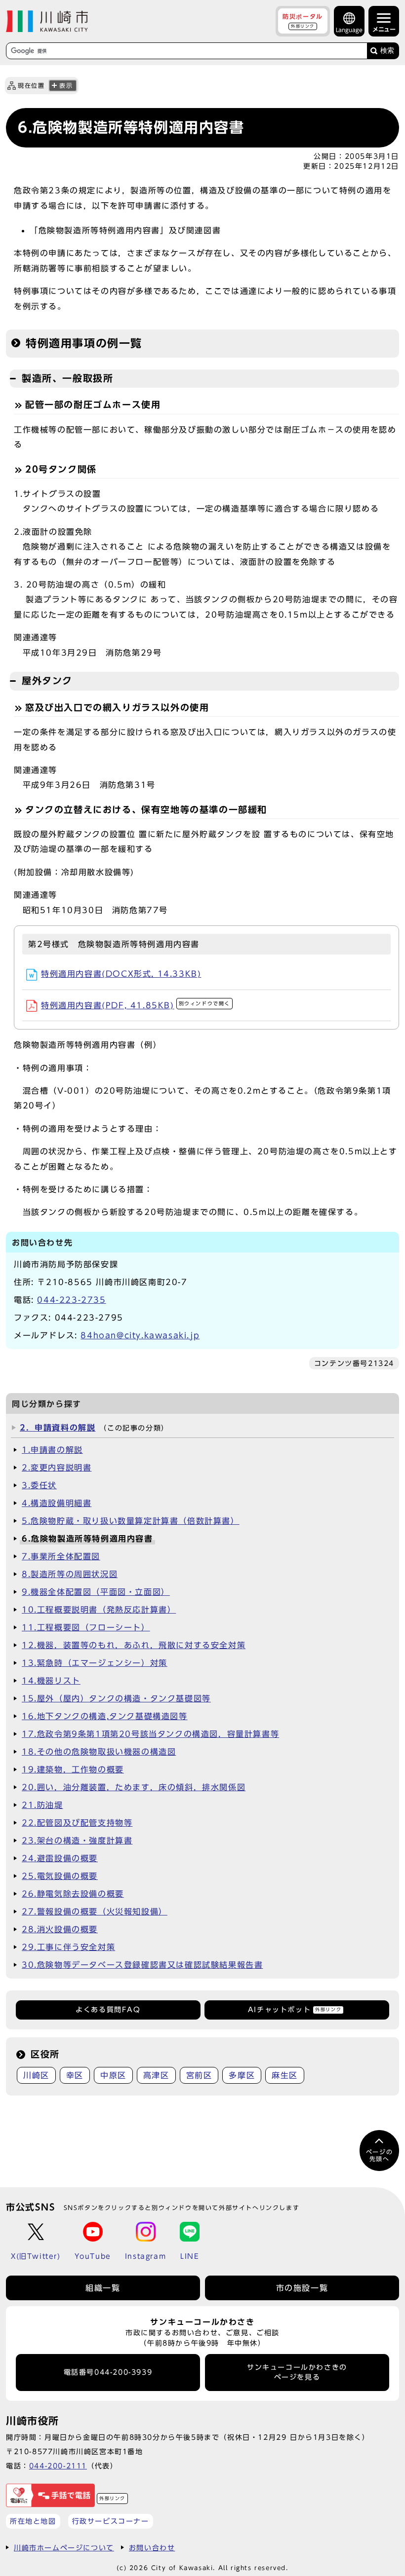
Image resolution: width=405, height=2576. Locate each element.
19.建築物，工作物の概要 (73, 1769)
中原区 (113, 2075)
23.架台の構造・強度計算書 (77, 1840)
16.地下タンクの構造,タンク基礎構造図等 (105, 1716)
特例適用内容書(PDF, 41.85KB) (136, 1005)
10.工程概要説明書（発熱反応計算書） (99, 1610)
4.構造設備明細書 (57, 1503)
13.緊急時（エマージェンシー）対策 (95, 1663)
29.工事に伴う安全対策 (68, 1947)
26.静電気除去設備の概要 (73, 1894)
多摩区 (242, 2075)
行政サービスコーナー (111, 2521)
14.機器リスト (51, 1681)
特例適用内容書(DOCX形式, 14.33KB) (121, 974)
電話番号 (108, 2372)
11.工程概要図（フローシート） (86, 1627)
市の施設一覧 (302, 2288)
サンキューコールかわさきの (297, 2372)
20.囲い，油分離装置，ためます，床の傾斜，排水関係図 (134, 1787)
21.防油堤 (42, 1805)
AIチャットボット (295, 2010)
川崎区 (36, 2075)
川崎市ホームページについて (64, 2548)
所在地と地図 (33, 2521)
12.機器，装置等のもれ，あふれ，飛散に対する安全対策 (134, 1645)
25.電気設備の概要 (60, 1876)
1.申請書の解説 (52, 1450)
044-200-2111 (58, 2466)
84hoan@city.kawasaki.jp (140, 1335)
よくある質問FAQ (108, 2010)
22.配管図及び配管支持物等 (77, 1823)
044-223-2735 (71, 1300)
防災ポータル (303, 21)
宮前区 (199, 2075)
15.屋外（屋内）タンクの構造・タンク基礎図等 (116, 1698)
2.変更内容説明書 (57, 1468)
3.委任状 (39, 1485)
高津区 (156, 2075)
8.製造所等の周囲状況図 (70, 1574)
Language (349, 30)
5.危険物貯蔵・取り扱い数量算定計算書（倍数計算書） (131, 1521)
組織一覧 (103, 2288)
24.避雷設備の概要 (60, 1858)
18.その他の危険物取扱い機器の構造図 (99, 1752)
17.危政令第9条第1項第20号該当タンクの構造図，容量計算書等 (150, 1734)
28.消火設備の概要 (60, 1929)
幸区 (75, 2075)
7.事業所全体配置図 (61, 1556)
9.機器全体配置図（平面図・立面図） (96, 1592)
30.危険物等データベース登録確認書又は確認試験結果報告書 (142, 1965)
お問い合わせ (152, 2548)
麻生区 (285, 2075)
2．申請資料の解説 (58, 1428)
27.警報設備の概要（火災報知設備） (95, 1912)
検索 (387, 51)
